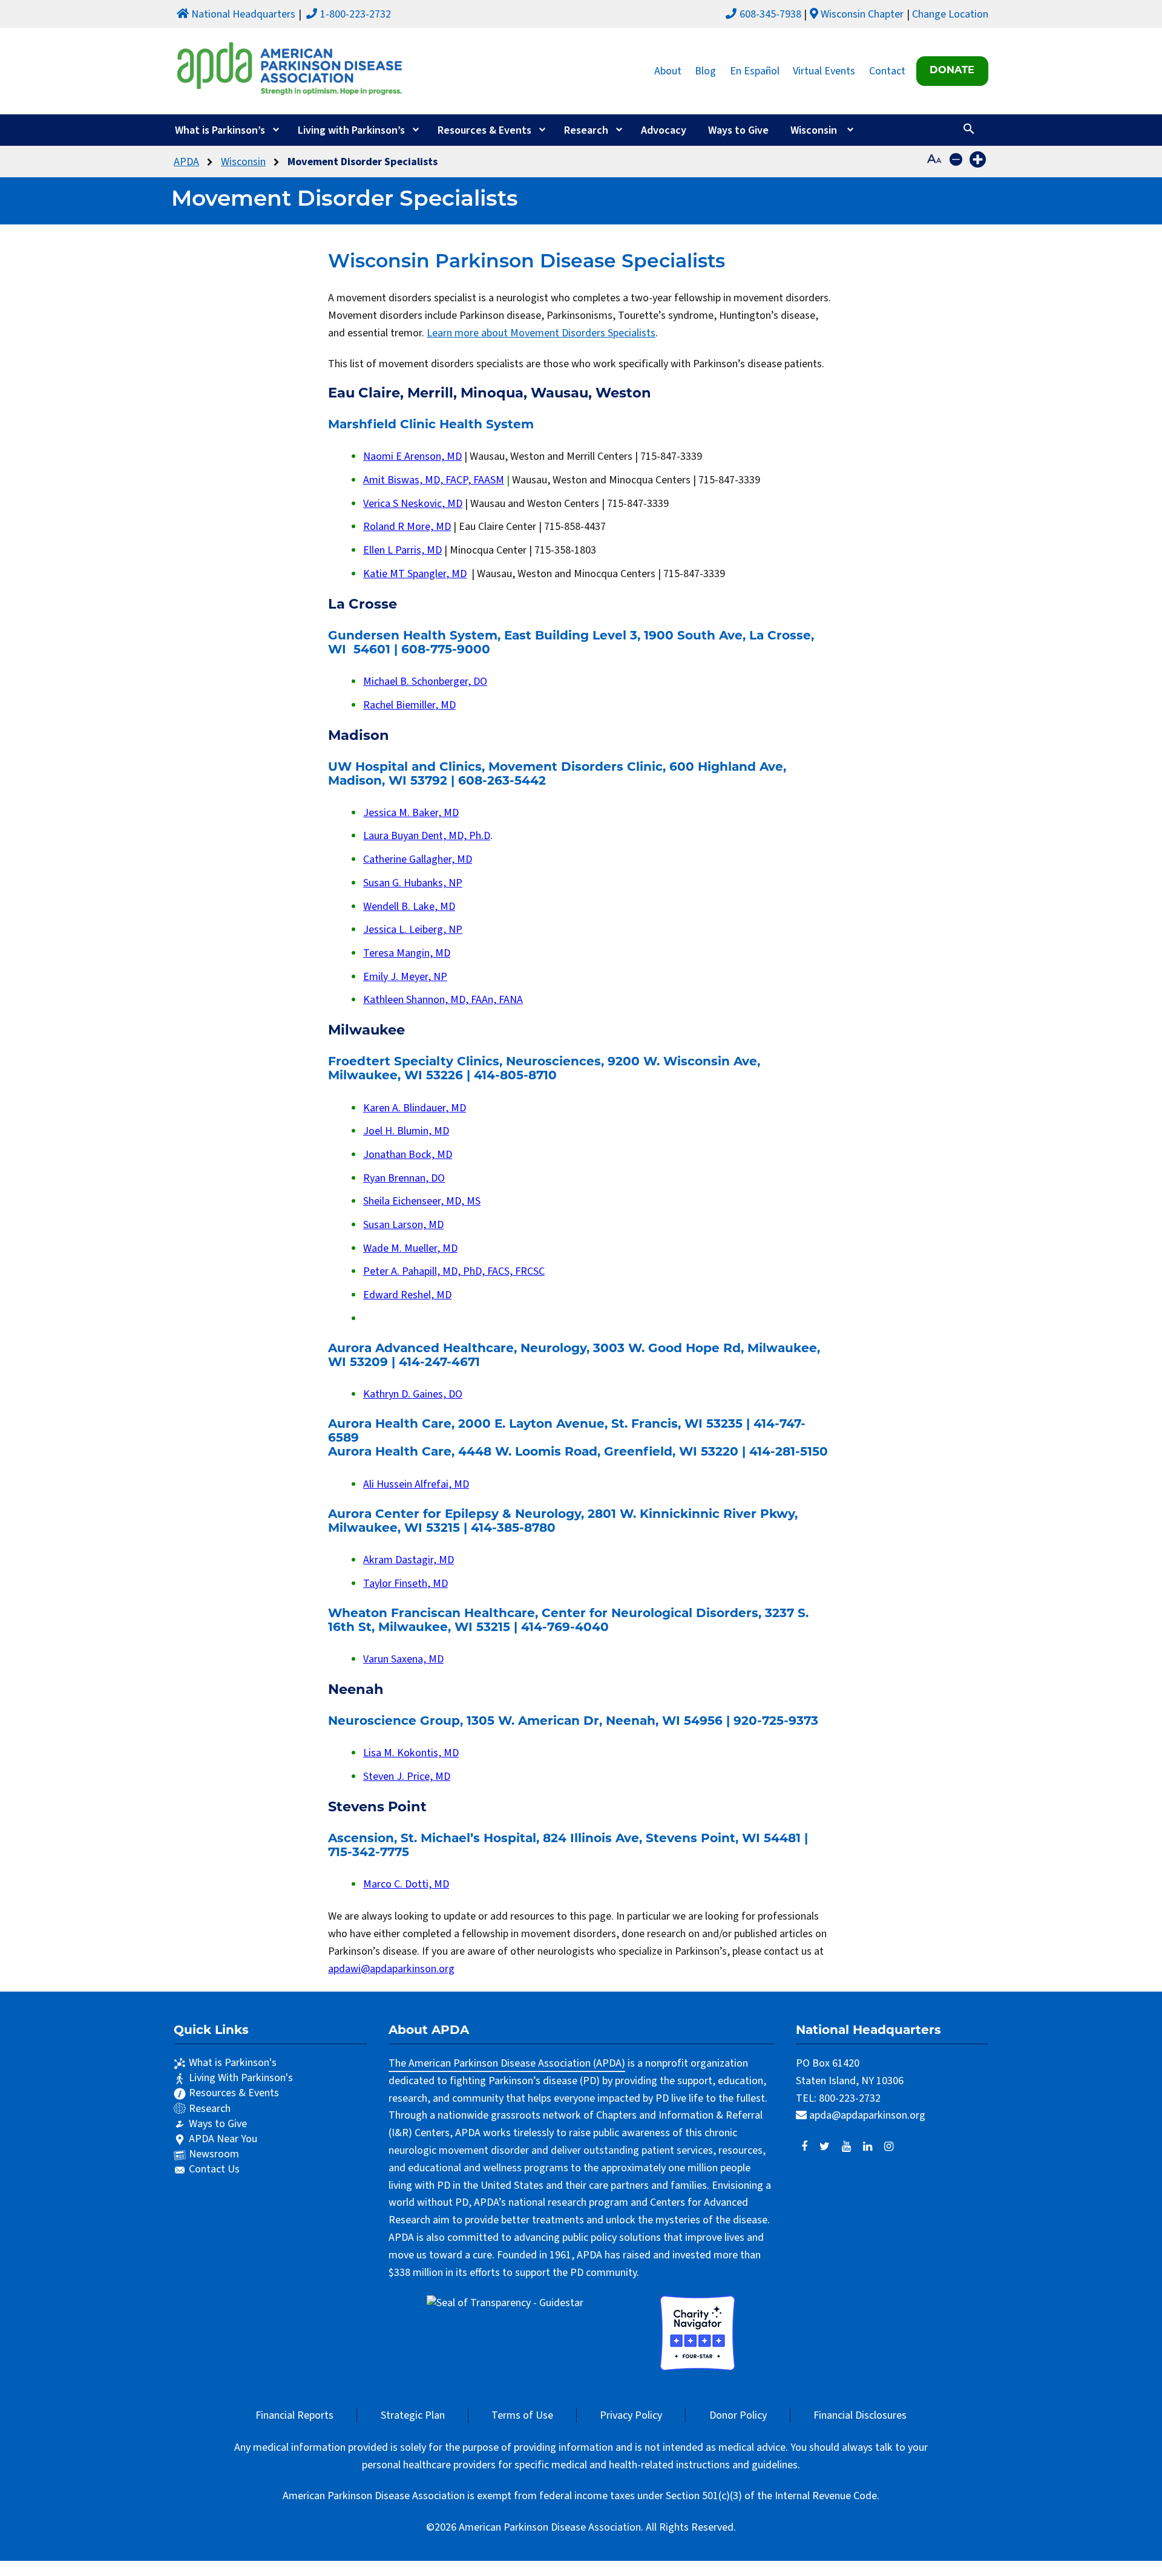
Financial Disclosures (860, 2415)
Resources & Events (484, 130)
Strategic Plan (413, 2415)
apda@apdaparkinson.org (867, 2115)
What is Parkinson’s (220, 130)
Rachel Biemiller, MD (409, 705)
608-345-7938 (770, 14)
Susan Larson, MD (403, 1225)
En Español (755, 71)
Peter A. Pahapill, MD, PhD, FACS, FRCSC (454, 1271)
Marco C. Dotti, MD (406, 1884)
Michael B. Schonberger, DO (425, 682)
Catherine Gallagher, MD (418, 859)
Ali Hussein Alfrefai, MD (416, 1484)
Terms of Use (522, 2415)
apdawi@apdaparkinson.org (391, 1969)
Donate (952, 71)
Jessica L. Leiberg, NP (413, 930)
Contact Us (214, 2169)
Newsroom (214, 2154)
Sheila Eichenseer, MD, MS (422, 1201)
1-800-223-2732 (356, 14)
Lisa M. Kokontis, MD (411, 1753)
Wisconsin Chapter (862, 14)
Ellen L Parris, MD (402, 550)
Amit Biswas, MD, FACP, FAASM (434, 480)
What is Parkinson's (233, 2063)
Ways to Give (738, 130)
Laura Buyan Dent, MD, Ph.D (427, 836)
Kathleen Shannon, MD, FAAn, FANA (443, 1000)
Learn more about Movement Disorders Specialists (541, 333)
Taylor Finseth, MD (405, 1584)
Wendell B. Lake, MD (409, 907)
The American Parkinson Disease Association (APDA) (507, 2063)
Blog (705, 71)
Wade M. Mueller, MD (410, 1248)
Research (586, 130)
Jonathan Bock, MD (408, 1155)
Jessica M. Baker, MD (411, 813)
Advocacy (664, 130)
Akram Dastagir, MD (409, 1560)
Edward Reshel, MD (407, 1295)
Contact (887, 71)
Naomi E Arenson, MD (412, 456)
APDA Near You (223, 2139)
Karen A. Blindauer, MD (415, 1108)
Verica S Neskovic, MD (413, 504)
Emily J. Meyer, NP (405, 977)
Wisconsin (814, 130)
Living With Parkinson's (241, 2078)
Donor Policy (738, 2415)
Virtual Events (824, 71)
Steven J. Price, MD (407, 1777)
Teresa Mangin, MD (407, 953)
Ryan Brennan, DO (404, 1178)
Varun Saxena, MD (403, 1659)
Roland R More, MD (407, 527)
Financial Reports (294, 2415)
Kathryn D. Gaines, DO (413, 1394)
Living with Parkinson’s (351, 130)
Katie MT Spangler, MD (415, 574)
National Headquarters (243, 14)
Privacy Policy (631, 2415)
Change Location (950, 14)
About (668, 71)
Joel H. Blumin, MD (406, 1131)
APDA (186, 162)
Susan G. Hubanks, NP (413, 883)
